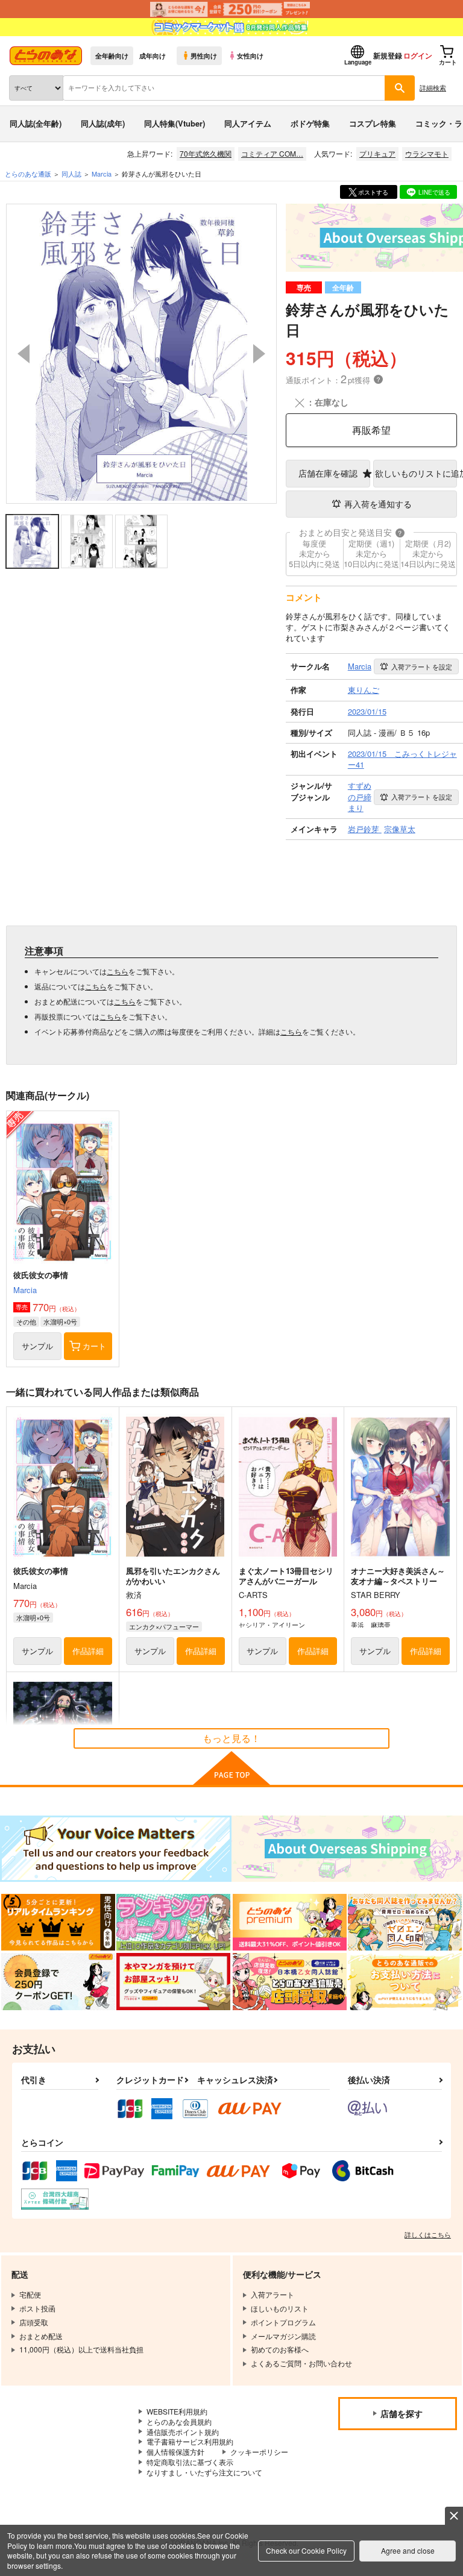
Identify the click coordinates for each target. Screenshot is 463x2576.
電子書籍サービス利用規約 (190, 2441)
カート (94, 1346)
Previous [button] (24, 354)
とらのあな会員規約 (179, 2421)
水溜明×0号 (60, 1321)
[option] (141, 354)
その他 (26, 1321)
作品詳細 (88, 1651)
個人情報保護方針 (175, 2452)
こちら (118, 971)
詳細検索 (433, 87)
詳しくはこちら (428, 2234)
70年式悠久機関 (206, 153)
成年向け (153, 55)
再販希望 (371, 430)
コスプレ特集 (373, 123)
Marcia (25, 1290)
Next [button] (259, 354)
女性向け (250, 55)
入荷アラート (422, 666)
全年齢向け (112, 55)
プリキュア (377, 153)
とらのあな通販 (28, 174)
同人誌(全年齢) (36, 123)
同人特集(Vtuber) (175, 123)
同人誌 (71, 174)
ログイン (418, 55)
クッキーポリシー (259, 2452)
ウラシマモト (427, 153)
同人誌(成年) (103, 123)
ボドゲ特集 (310, 123)
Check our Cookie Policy (306, 2550)
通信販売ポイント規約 (183, 2432)
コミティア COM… (272, 153)
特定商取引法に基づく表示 (190, 2462)
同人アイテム (248, 123)
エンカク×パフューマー (164, 1626)
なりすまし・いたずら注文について (204, 2472)
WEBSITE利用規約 (177, 2411)
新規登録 (388, 55)
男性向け (204, 55)
